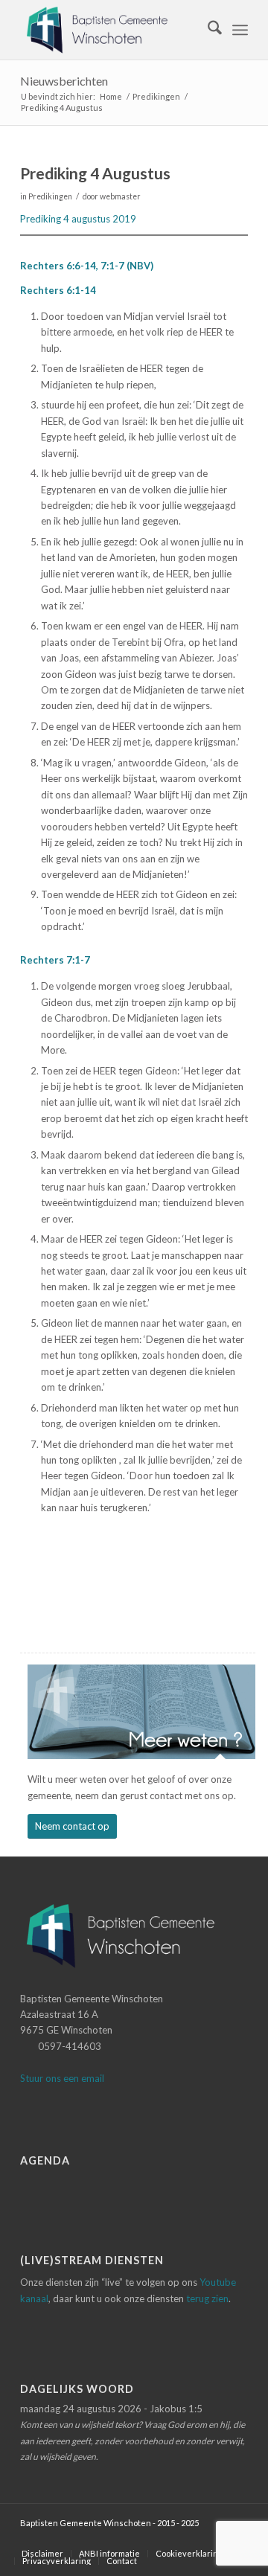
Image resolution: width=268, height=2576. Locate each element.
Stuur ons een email (62, 2078)
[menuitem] (207, 30)
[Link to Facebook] (214, 2538)
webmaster (120, 196)
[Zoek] (207, 30)
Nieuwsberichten (64, 81)
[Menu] (240, 30)
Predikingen (50, 196)
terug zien (207, 2298)
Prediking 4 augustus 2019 (78, 219)
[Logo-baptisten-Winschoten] (111, 30)
